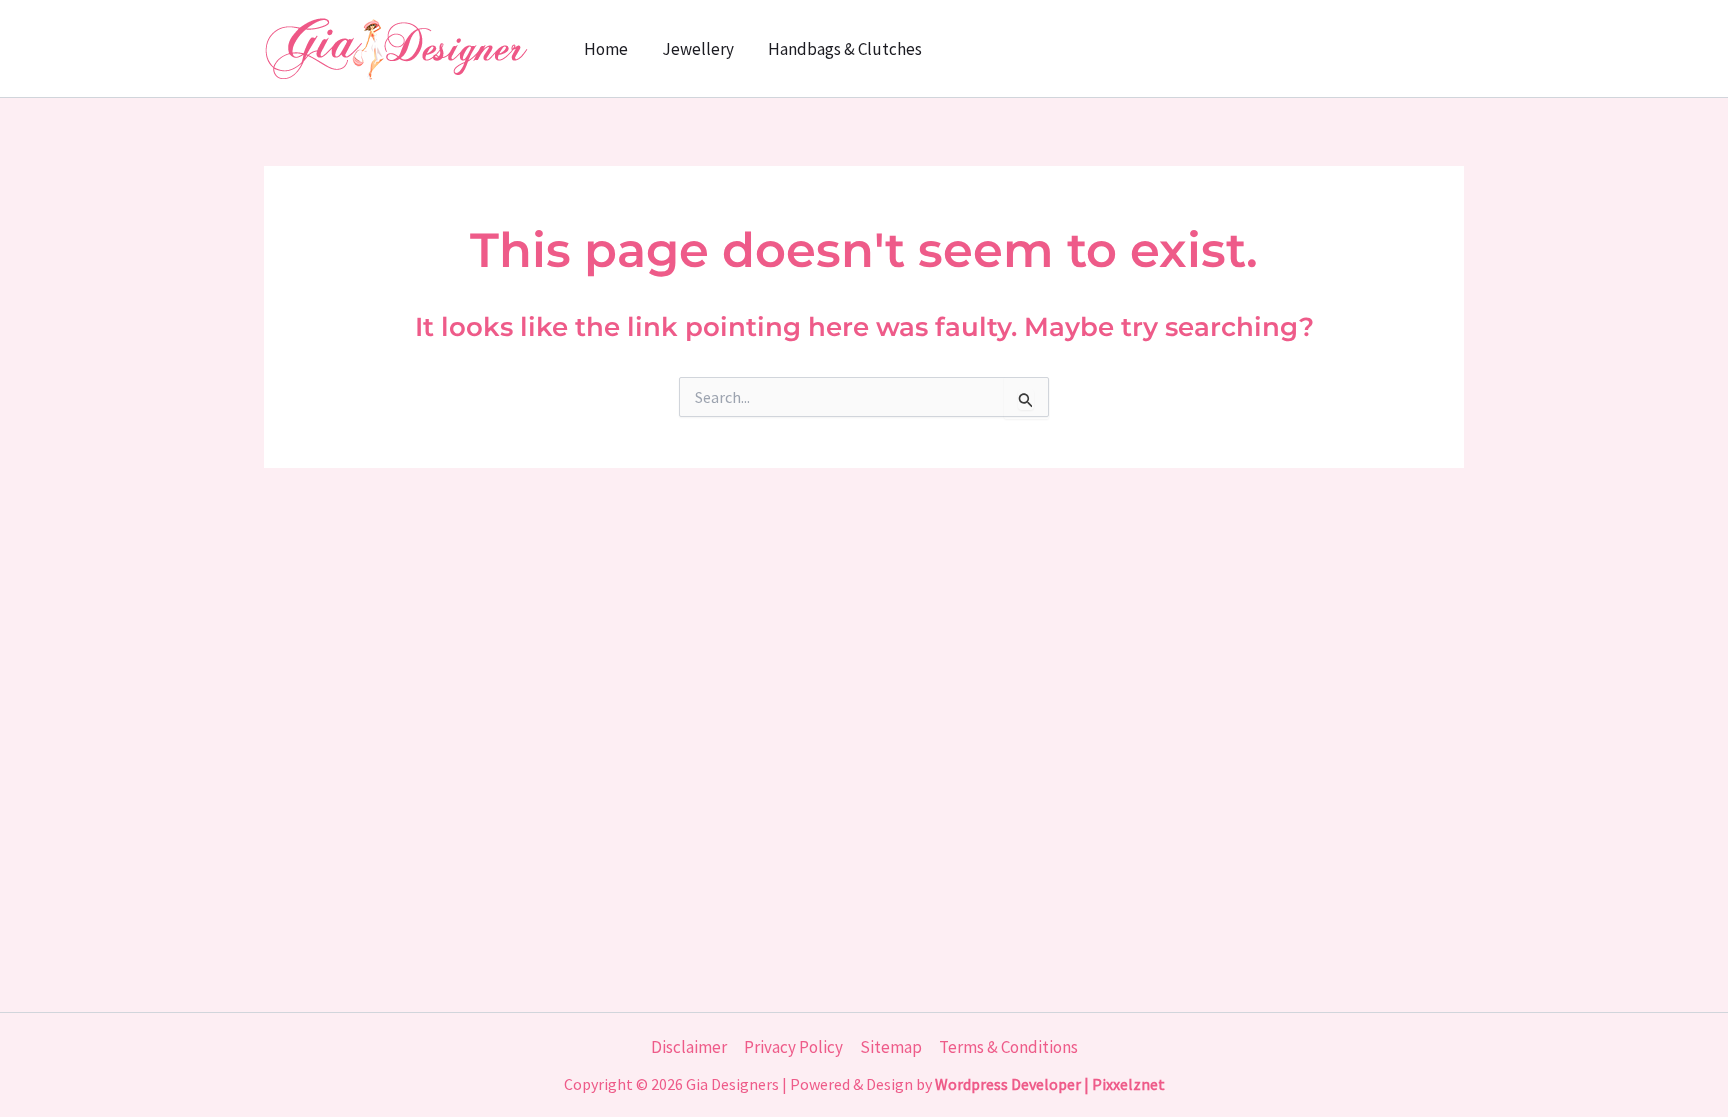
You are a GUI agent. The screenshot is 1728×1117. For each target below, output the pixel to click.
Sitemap (891, 1047)
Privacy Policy (793, 1047)
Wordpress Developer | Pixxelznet (1050, 1084)
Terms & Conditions (1008, 1047)
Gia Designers (732, 1084)
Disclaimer (689, 1047)
